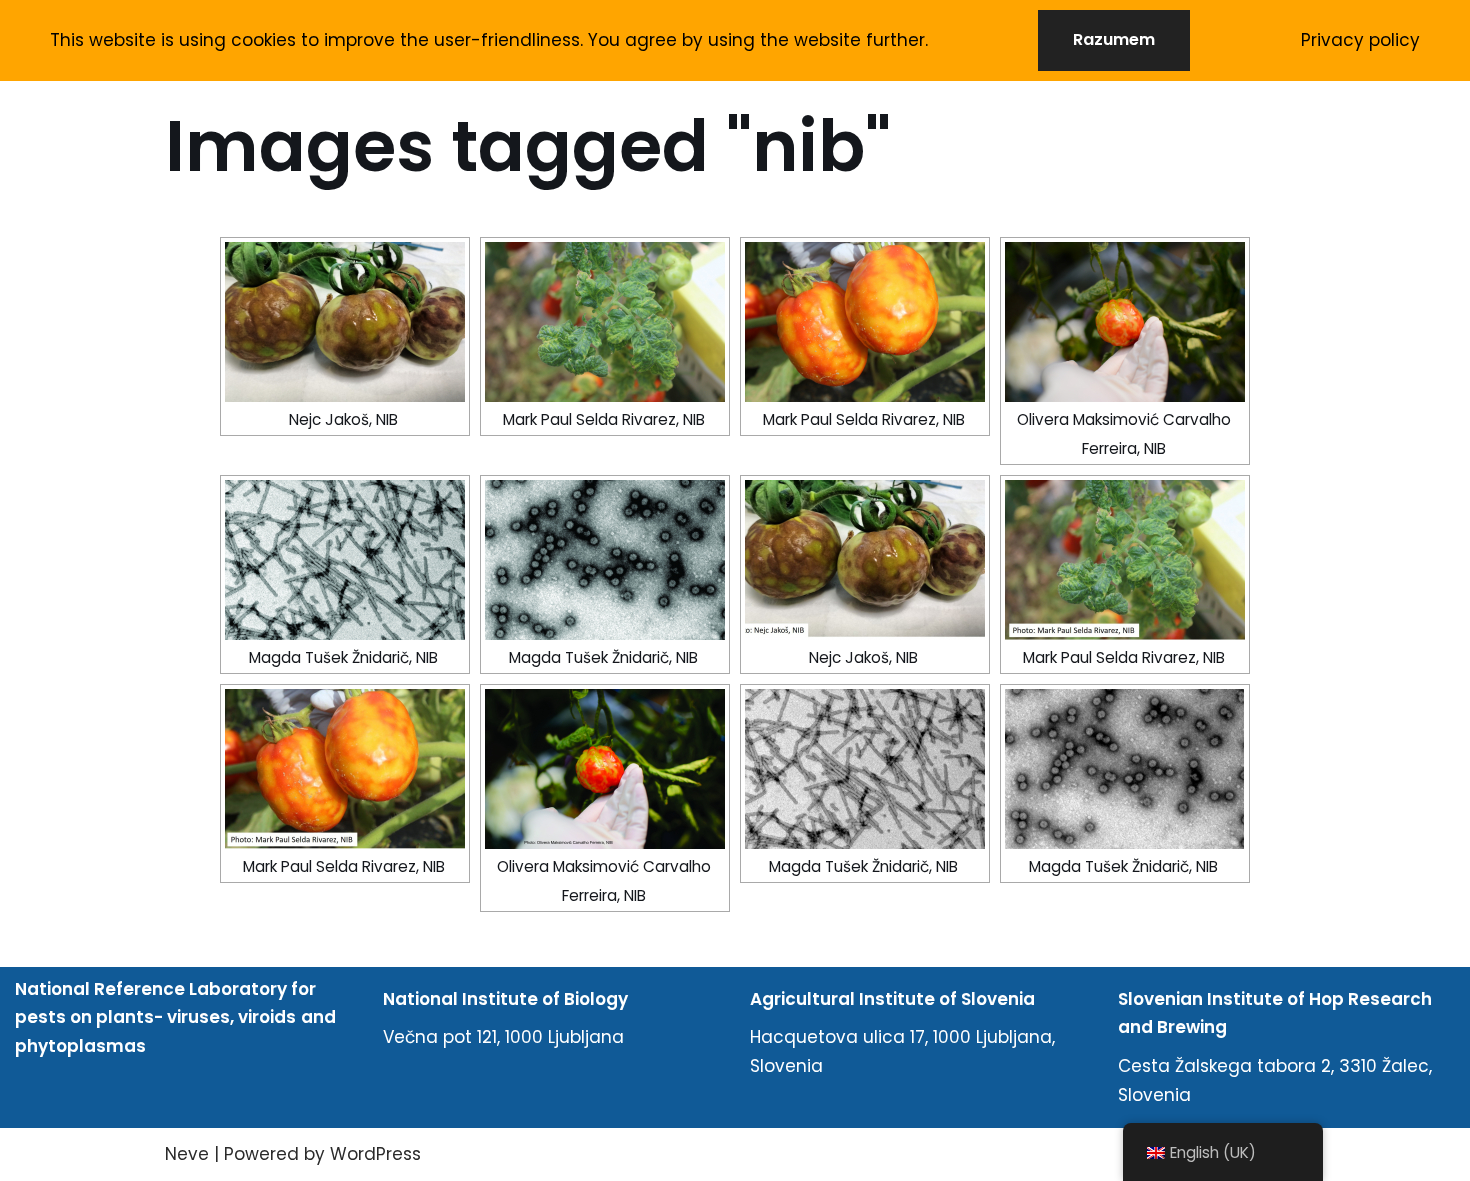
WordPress (375, 1154)
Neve (187, 1154)
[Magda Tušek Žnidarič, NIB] (345, 560)
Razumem (1114, 39)
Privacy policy (1360, 40)
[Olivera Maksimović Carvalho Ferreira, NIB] (1125, 322)
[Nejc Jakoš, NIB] (345, 322)
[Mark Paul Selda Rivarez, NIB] (605, 322)
